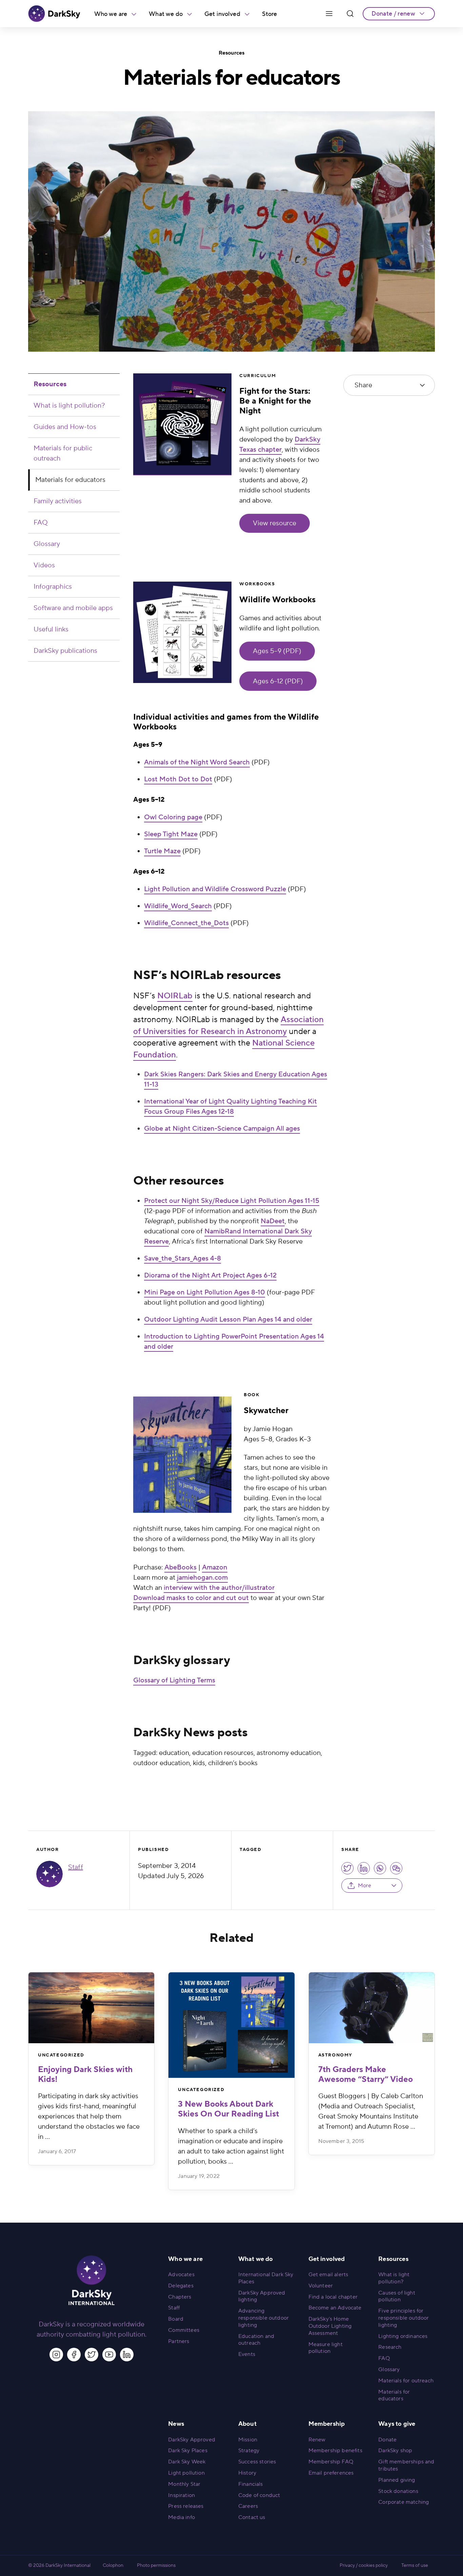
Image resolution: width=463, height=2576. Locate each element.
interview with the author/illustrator (219, 1588)
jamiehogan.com (202, 1578)
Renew (317, 2440)
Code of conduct (259, 2495)
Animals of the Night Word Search (197, 762)
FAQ (41, 523)
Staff (76, 1867)
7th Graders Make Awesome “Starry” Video (366, 2074)
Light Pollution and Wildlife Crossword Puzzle (215, 889)
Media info (182, 2517)
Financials (251, 2484)
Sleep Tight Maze (171, 834)
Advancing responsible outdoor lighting (264, 2318)
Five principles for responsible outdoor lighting (404, 2318)
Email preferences (331, 2473)
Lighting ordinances (403, 2336)
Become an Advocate (335, 2308)
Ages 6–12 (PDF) (278, 681)
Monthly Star (184, 2484)
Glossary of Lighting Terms (174, 1680)
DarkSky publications (65, 651)
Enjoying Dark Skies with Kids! (85, 2074)
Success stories (257, 2462)
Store (270, 14)
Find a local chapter (333, 2297)
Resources (231, 53)
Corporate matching (404, 2502)
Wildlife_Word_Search (178, 906)
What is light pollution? (69, 406)
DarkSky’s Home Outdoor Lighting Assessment (330, 2326)
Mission (248, 2440)
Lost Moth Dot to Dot (178, 779)
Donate (387, 2440)
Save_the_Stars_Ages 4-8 (183, 1258)
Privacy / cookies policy (364, 2565)
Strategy (249, 2451)
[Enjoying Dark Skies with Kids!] (91, 2008)
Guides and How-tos (65, 427)
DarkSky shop (395, 2451)
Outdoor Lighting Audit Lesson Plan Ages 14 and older (228, 1320)
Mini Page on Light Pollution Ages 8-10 (205, 1292)
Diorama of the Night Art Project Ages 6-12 (210, 1275)
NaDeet (273, 1221)
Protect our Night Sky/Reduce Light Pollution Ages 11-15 (232, 1201)
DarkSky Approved (192, 2440)
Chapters (180, 2297)
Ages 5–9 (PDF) (277, 651)
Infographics (53, 587)
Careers (248, 2506)
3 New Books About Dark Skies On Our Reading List (228, 2109)
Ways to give (397, 2424)
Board (176, 2319)
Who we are (111, 14)
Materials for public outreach (63, 453)
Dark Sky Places (188, 2451)
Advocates (181, 2275)
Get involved (222, 14)
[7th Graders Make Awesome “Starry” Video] (372, 2008)
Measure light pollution (326, 2348)
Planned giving (397, 2480)
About (247, 2424)
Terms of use (415, 2565)
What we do (166, 14)
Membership (327, 2424)
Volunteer (321, 2286)
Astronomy (335, 2055)
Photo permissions (156, 2565)
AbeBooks (180, 1567)
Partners (179, 2341)
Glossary (47, 544)
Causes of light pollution (397, 2296)
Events (247, 2354)
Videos (44, 565)
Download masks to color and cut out (191, 1598)
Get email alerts (328, 2275)
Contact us (252, 2517)
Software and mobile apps (73, 608)
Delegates (181, 2286)
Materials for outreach (406, 2381)
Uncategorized (61, 2055)
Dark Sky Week (187, 2462)
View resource (275, 523)
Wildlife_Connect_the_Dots (186, 923)
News (176, 2424)
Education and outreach (256, 2340)
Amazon (215, 1567)
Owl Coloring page (173, 817)
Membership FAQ (331, 2462)
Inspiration (182, 2495)
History (247, 2473)
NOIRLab (175, 996)
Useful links (51, 629)
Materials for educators (70, 480)
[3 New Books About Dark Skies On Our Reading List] (231, 2025)
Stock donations (398, 2491)
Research (390, 2347)
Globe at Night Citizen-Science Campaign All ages (222, 1129)
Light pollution (186, 2473)
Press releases (186, 2506)
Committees (184, 2330)
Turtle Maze (162, 851)
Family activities (58, 501)
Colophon (113, 2565)
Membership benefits (335, 2451)
